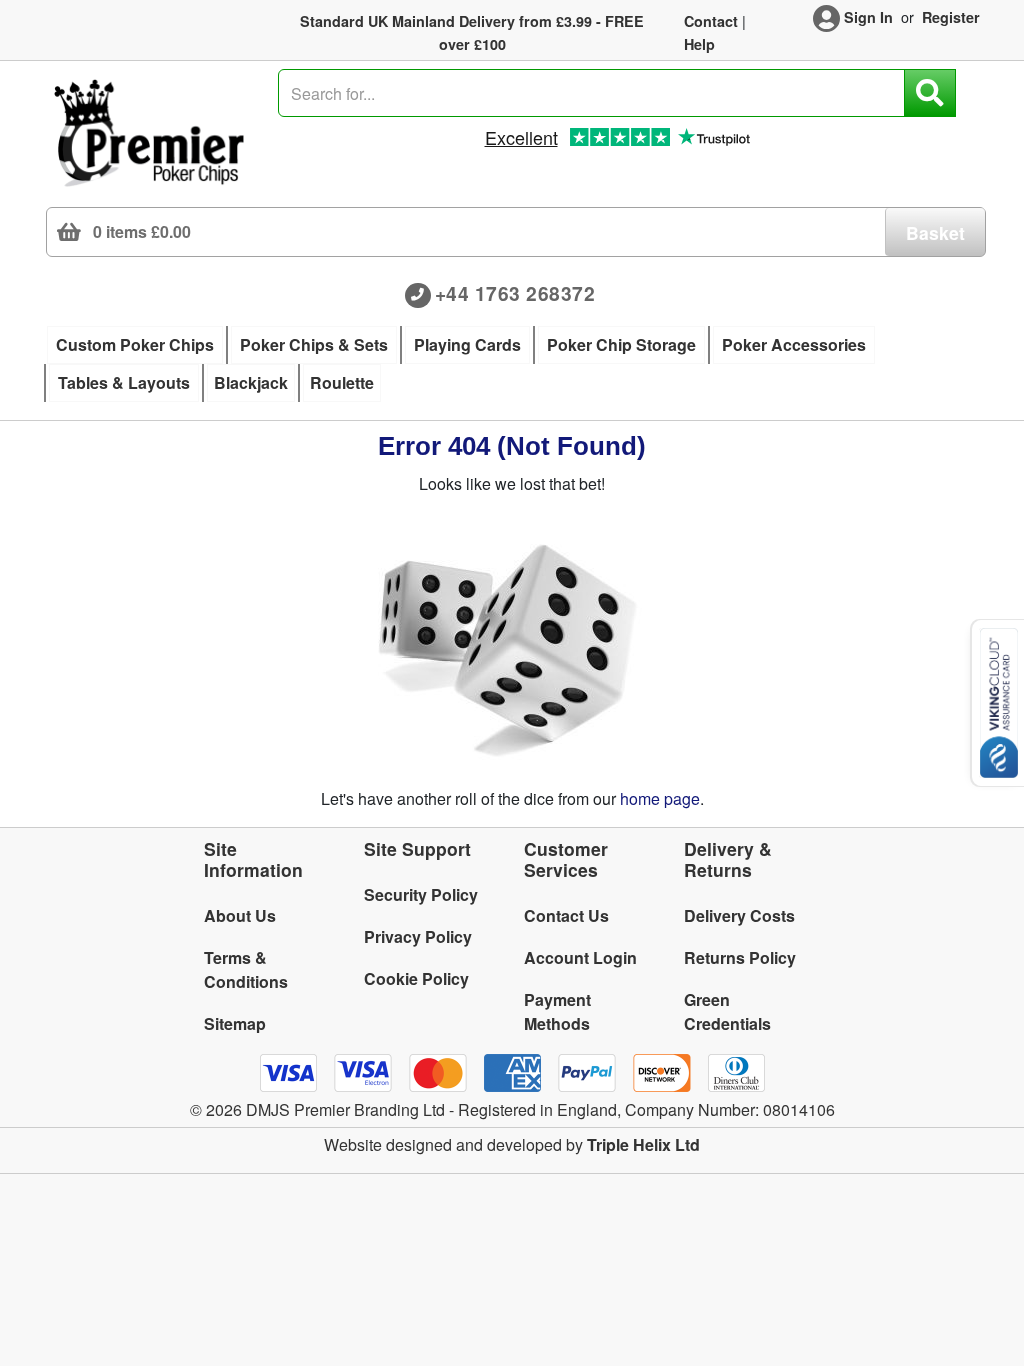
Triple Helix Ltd (643, 1144)
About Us (240, 915)
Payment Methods (557, 1011)
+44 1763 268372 (515, 293)
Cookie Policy (416, 978)
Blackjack (251, 382)
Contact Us (566, 915)
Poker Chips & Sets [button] (314, 344)
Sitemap (235, 1023)
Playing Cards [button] (467, 344)
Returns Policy (740, 957)
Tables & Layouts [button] (124, 382)
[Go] (930, 93)
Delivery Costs (739, 915)
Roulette (342, 382)
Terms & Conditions (246, 969)
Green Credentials (727, 1011)
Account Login (580, 957)
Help (699, 44)
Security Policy (421, 894)
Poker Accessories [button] (794, 344)
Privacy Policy (418, 936)
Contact (711, 21)
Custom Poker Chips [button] (135, 344)
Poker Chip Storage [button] (621, 344)
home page (660, 798)
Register (951, 17)
